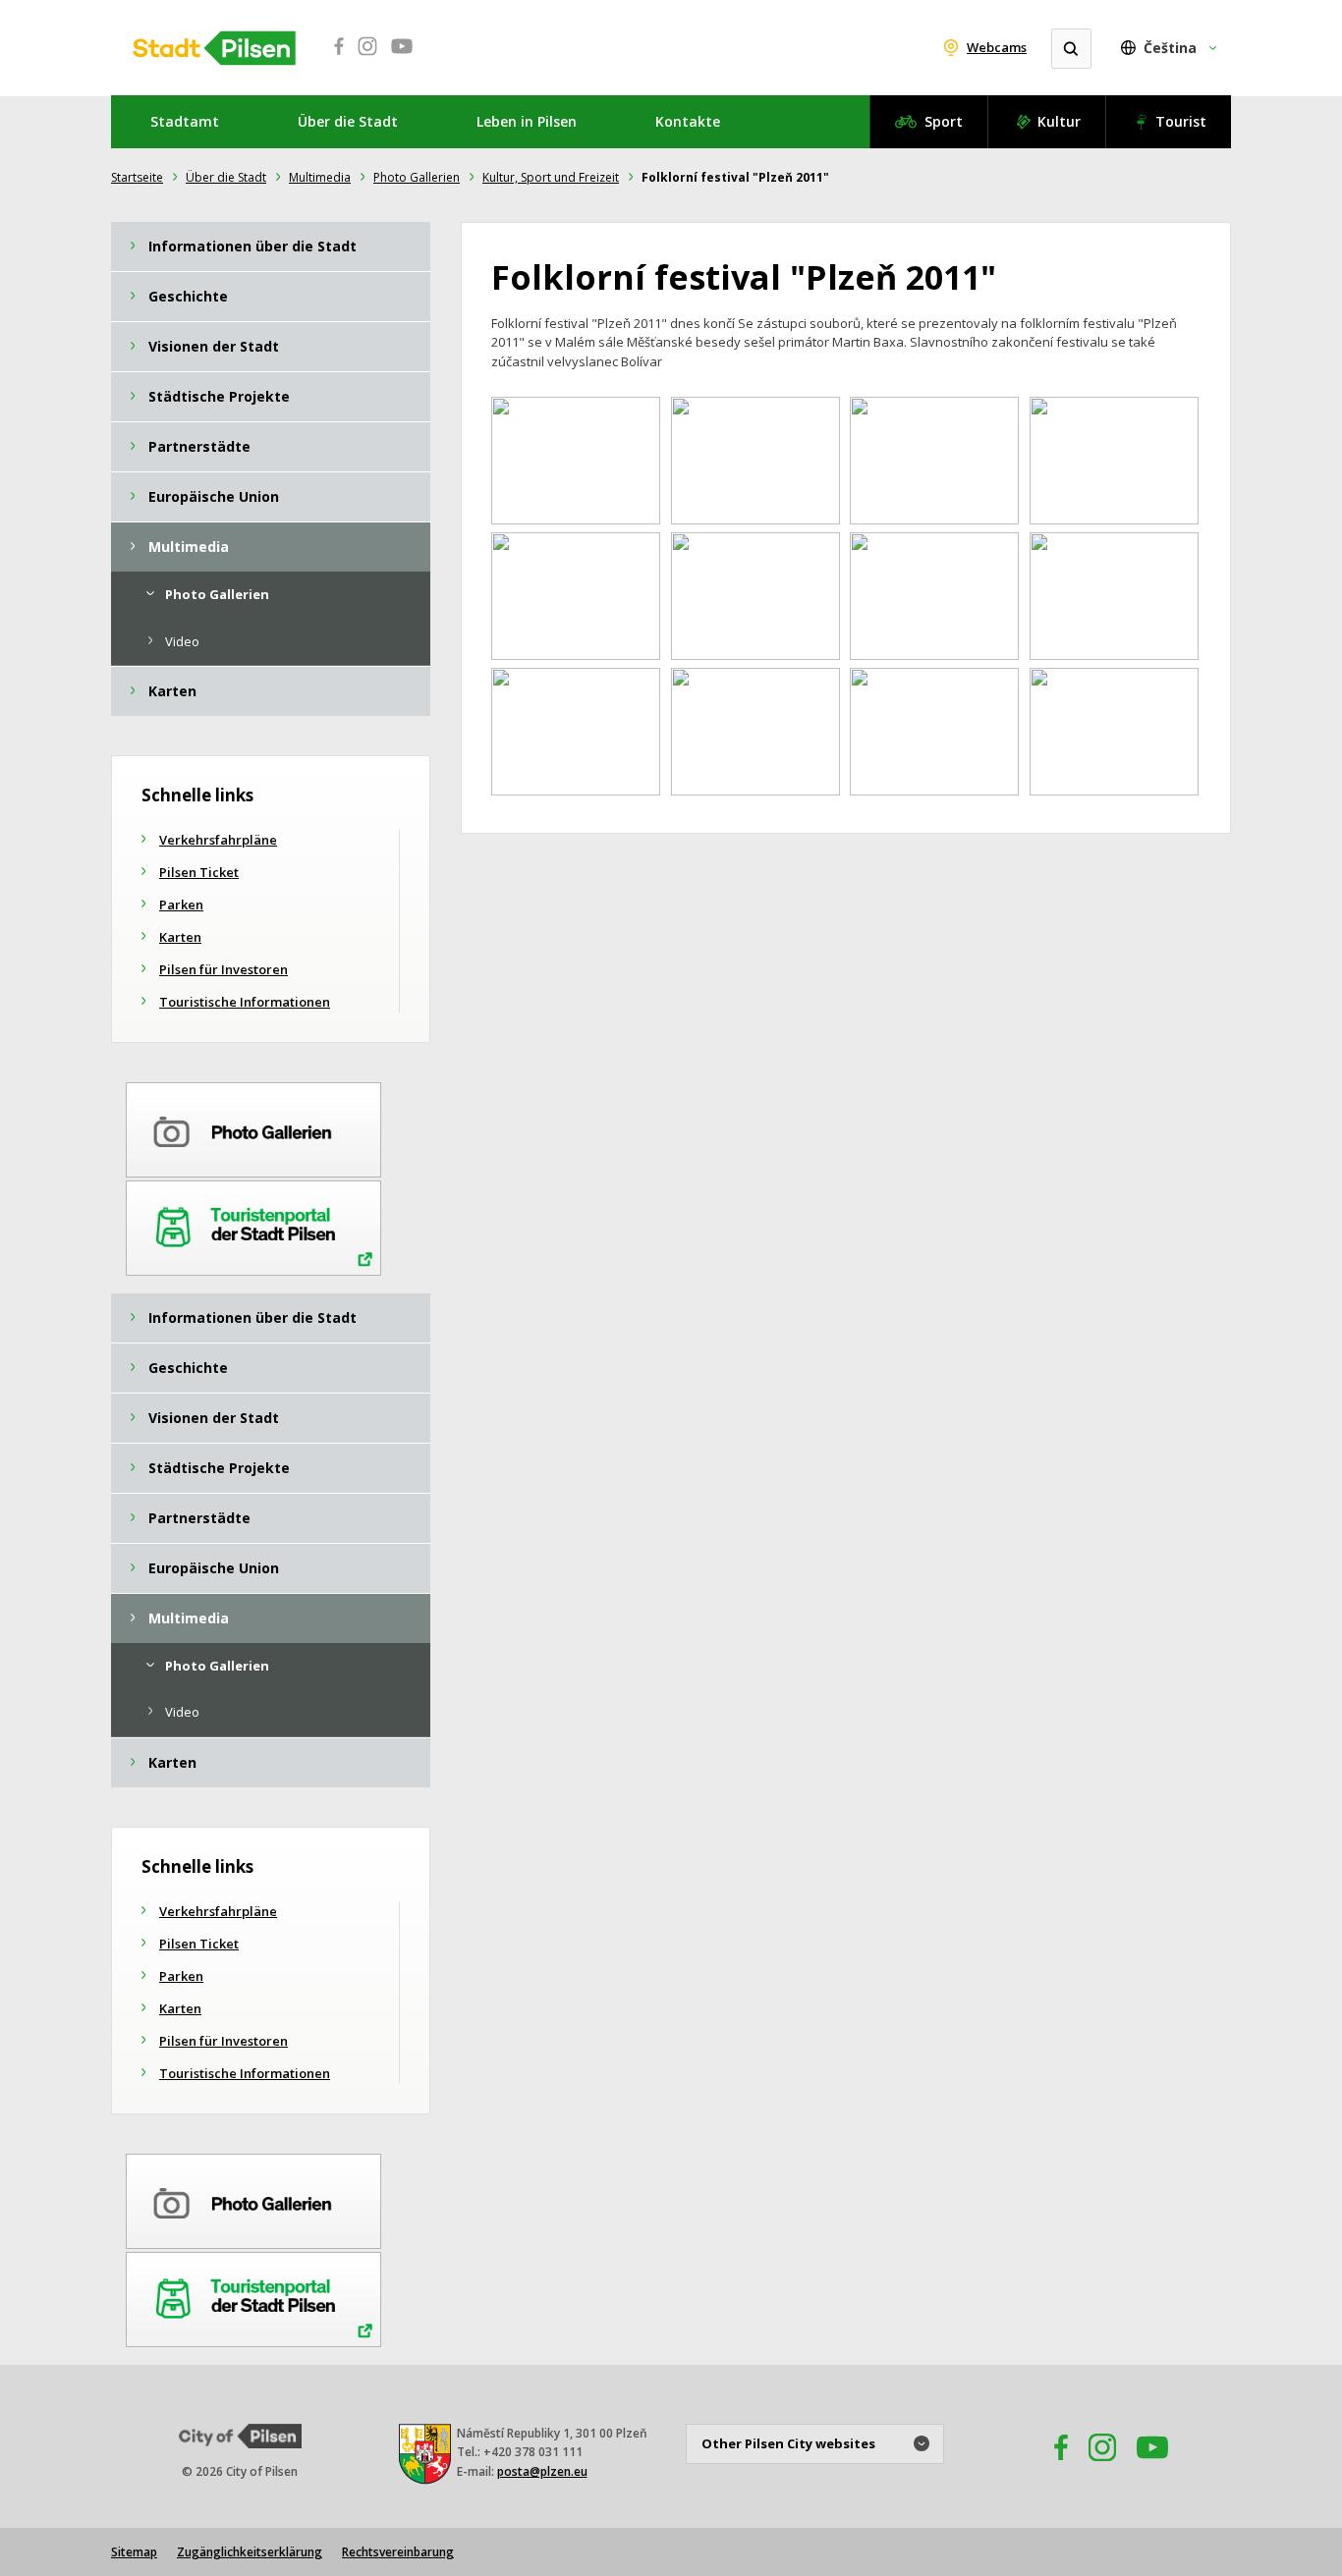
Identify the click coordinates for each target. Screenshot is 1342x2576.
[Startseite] (214, 48)
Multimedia (320, 177)
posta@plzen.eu (542, 2471)
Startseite (137, 177)
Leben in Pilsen (527, 121)
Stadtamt (185, 121)
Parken (181, 904)
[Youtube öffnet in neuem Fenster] (402, 57)
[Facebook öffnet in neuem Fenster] (333, 57)
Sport (944, 121)
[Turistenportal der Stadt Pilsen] (253, 1225)
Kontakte (688, 121)
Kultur (1059, 121)
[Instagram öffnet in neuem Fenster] (367, 57)
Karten (180, 937)
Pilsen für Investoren (224, 969)
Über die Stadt (348, 121)
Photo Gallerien (417, 177)
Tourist (1181, 121)
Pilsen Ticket (199, 872)
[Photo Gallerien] (253, 1126)
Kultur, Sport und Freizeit (551, 177)
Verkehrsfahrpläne (218, 840)
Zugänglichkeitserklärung (250, 2552)
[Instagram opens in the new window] (1102, 2466)
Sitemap (134, 2552)
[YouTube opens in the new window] (1152, 2466)
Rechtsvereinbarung (398, 2552)
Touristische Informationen (245, 1002)
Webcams (997, 47)
